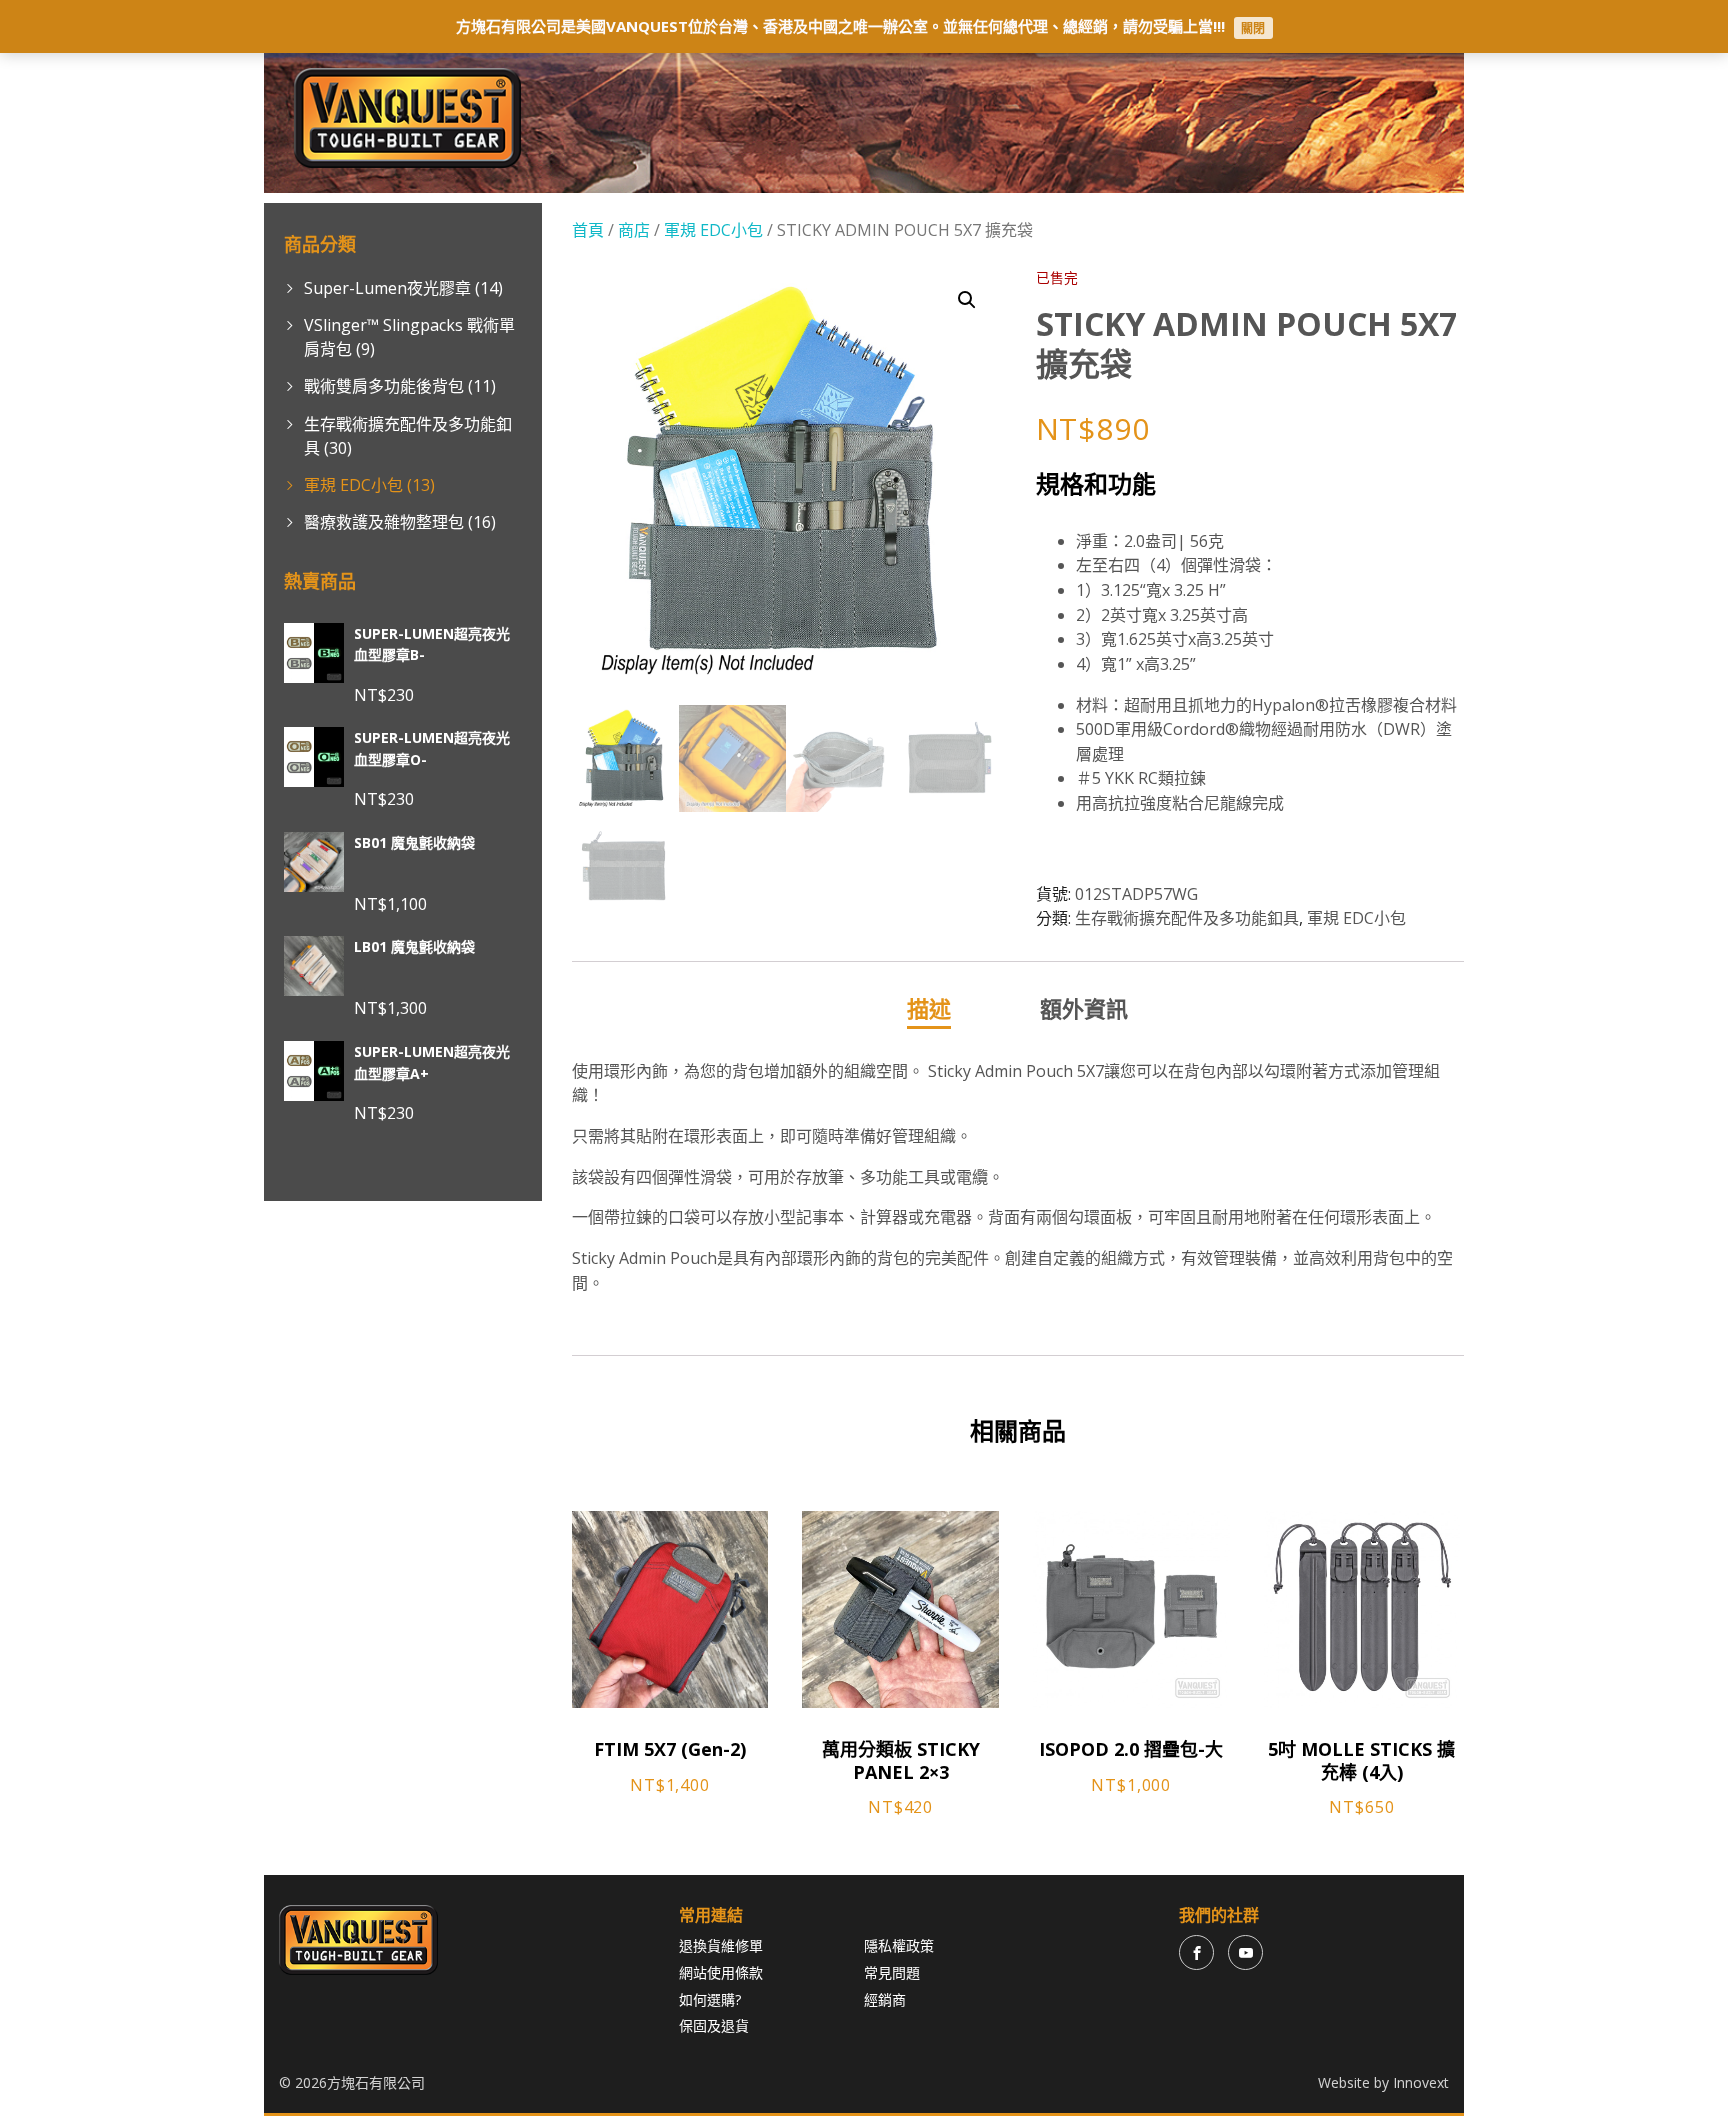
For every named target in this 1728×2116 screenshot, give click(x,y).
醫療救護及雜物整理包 (384, 522)
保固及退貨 (714, 2025)
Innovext (1421, 2082)
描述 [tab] (929, 1008)
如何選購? (710, 1999)
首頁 (588, 230)
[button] (967, 300)
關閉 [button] (1253, 27)
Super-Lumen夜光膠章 (387, 288)
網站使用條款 (721, 1972)
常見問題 (892, 1972)
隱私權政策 (899, 1945)
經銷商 (885, 1999)
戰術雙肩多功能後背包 (384, 386)
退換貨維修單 (721, 1945)
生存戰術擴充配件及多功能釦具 (1187, 918)
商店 (634, 230)
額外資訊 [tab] (1084, 1008)
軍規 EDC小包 (353, 485)
